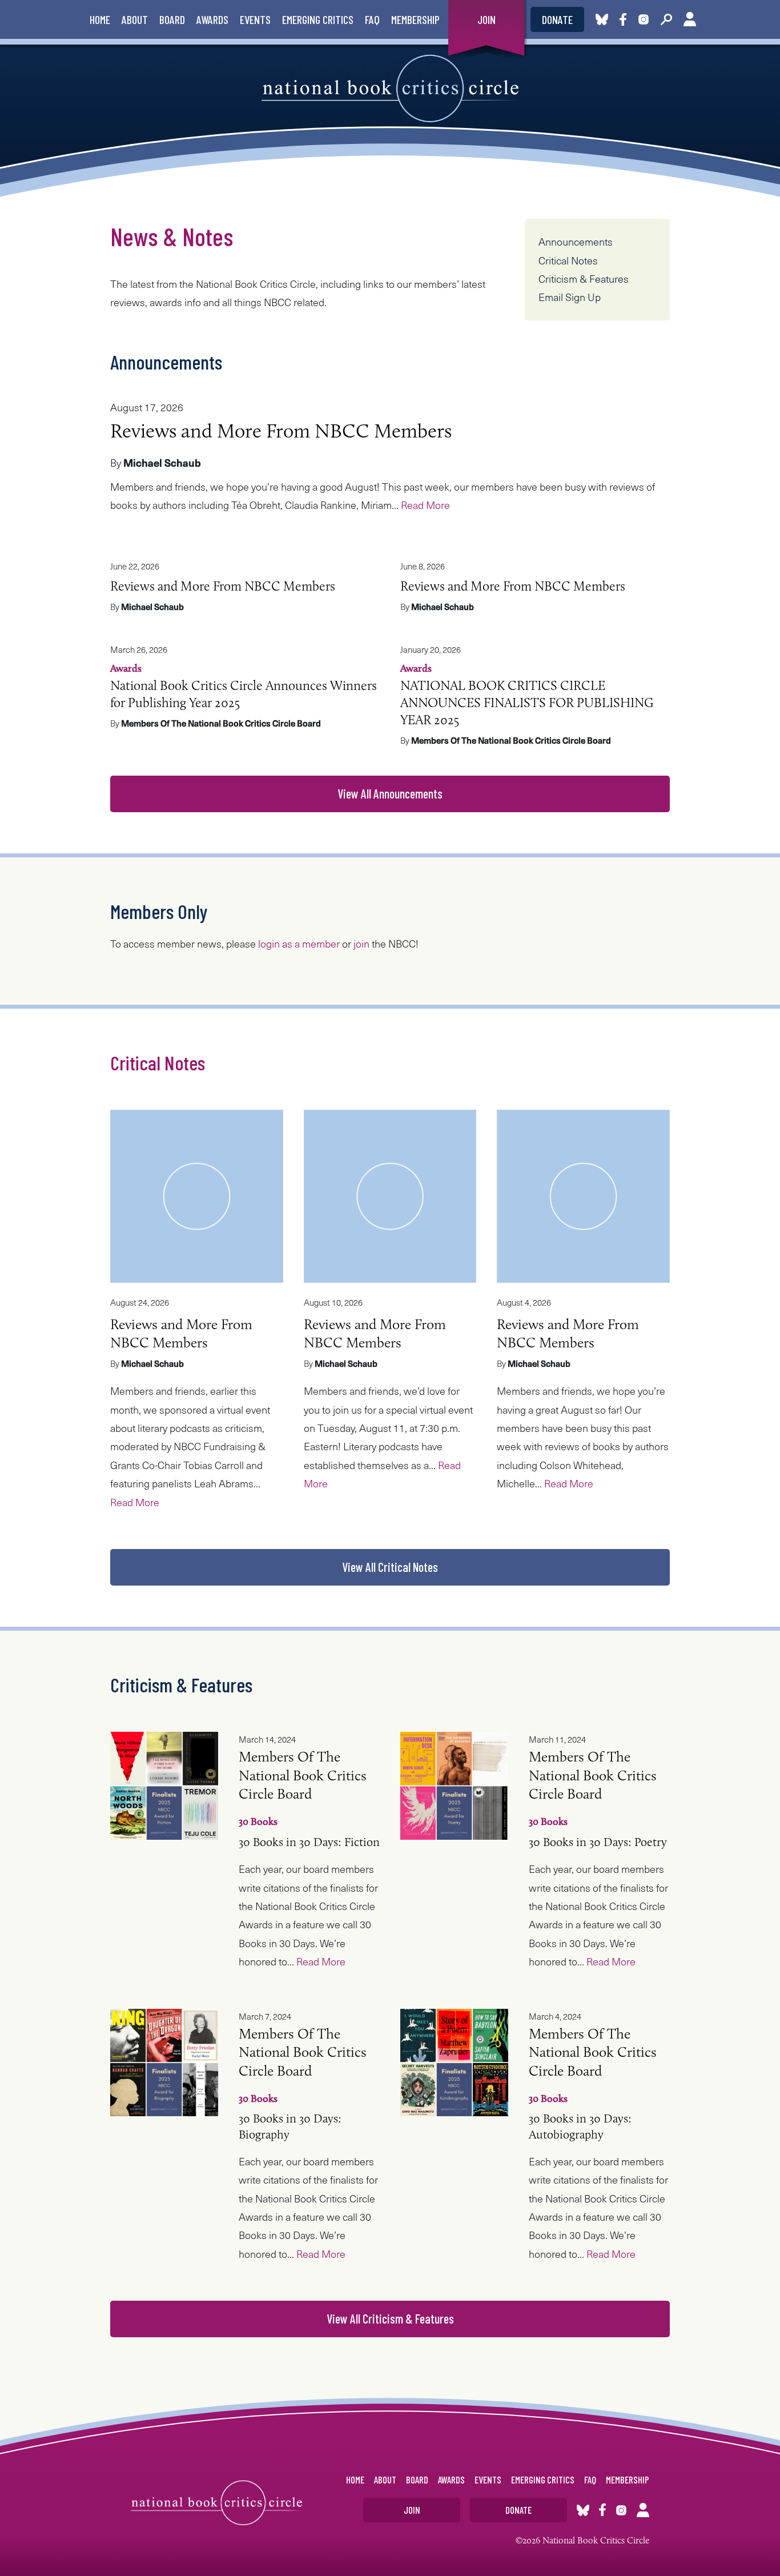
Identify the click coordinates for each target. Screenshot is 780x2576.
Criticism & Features (584, 278)
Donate (557, 19)
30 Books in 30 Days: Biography (303, 2103)
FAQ (372, 19)
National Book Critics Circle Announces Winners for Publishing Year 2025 (244, 686)
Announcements (576, 241)
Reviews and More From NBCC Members (281, 430)
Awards (212, 19)
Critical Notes (568, 260)
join (361, 943)
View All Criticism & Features (390, 2318)
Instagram (644, 19)
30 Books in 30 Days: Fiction (309, 1818)
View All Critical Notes (390, 1567)
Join (487, 19)
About (135, 19)
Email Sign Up (570, 297)
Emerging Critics (318, 19)
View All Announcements (390, 793)
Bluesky (602, 19)
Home (100, 19)
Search (666, 19)
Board (172, 19)
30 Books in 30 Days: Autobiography (593, 2103)
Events (255, 19)
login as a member (299, 943)
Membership (415, 19)
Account (690, 19)
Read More (425, 505)
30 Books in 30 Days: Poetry (598, 1818)
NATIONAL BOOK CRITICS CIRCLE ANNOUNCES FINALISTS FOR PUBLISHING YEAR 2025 (527, 695)
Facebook (625, 19)
